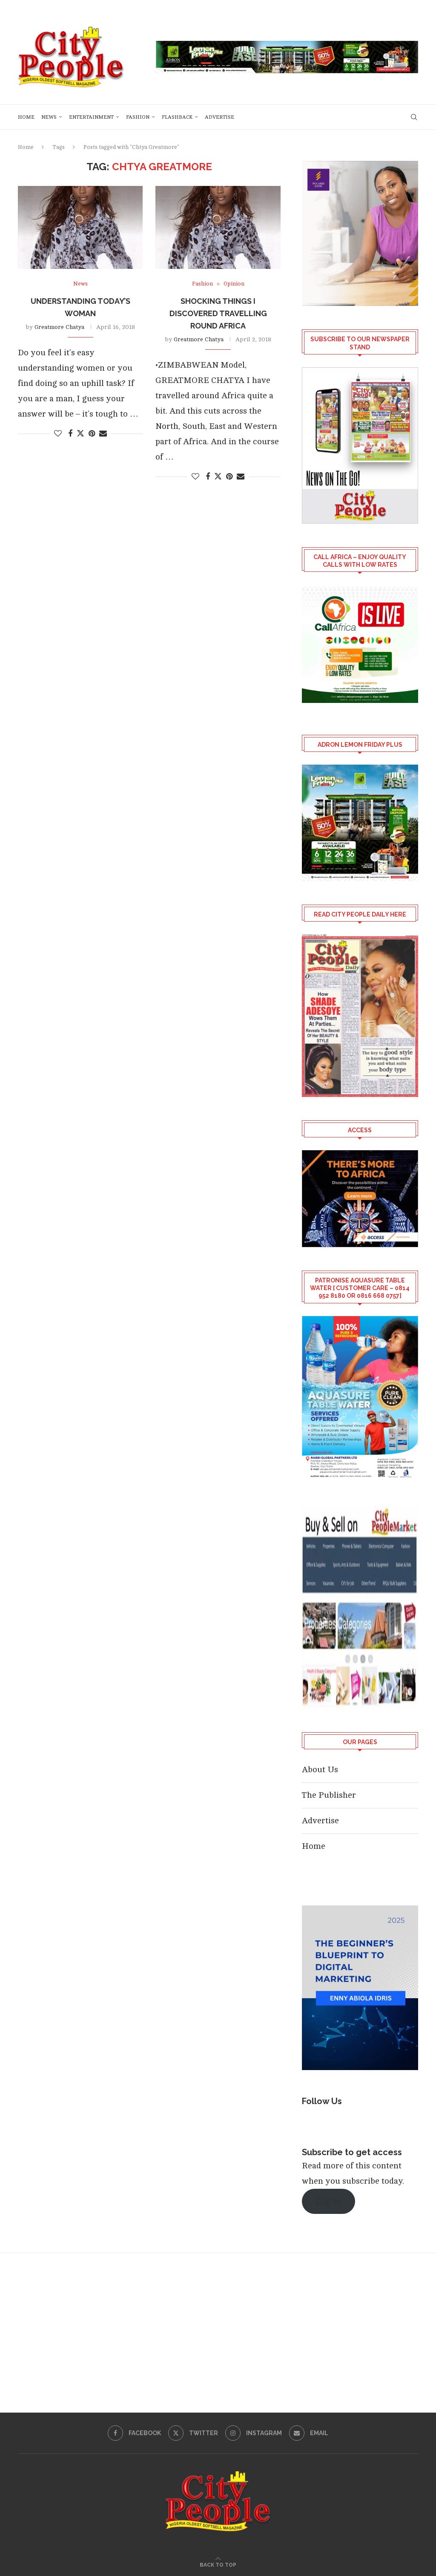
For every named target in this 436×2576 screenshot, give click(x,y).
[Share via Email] (103, 434)
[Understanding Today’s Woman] (80, 228)
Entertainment (91, 117)
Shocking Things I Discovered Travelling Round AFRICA (218, 313)
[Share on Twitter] (80, 433)
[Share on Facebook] (70, 434)
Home (26, 117)
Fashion (138, 117)
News (49, 117)
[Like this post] (58, 434)
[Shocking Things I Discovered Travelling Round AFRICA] (218, 228)
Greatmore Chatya (59, 327)
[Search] (414, 117)
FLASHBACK (177, 117)
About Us (320, 1769)
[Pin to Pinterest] (92, 434)
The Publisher (329, 1795)
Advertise (219, 117)
